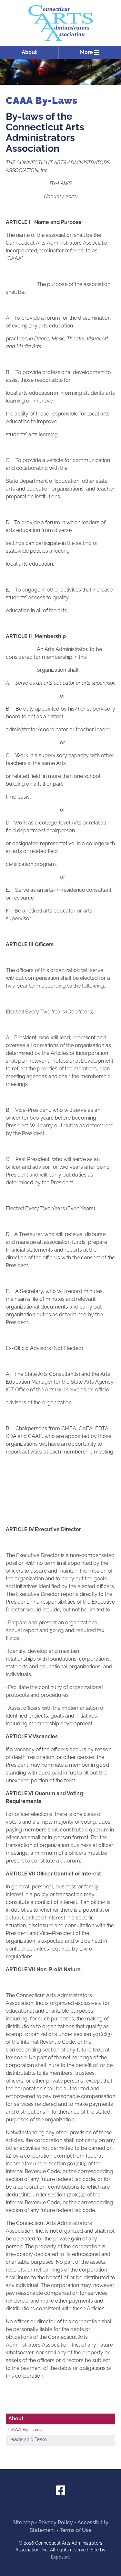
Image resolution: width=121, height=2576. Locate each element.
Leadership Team (28, 2439)
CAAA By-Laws (25, 2430)
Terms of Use (76, 2530)
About (29, 52)
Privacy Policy (56, 2522)
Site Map (23, 2522)
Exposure (61, 2557)
